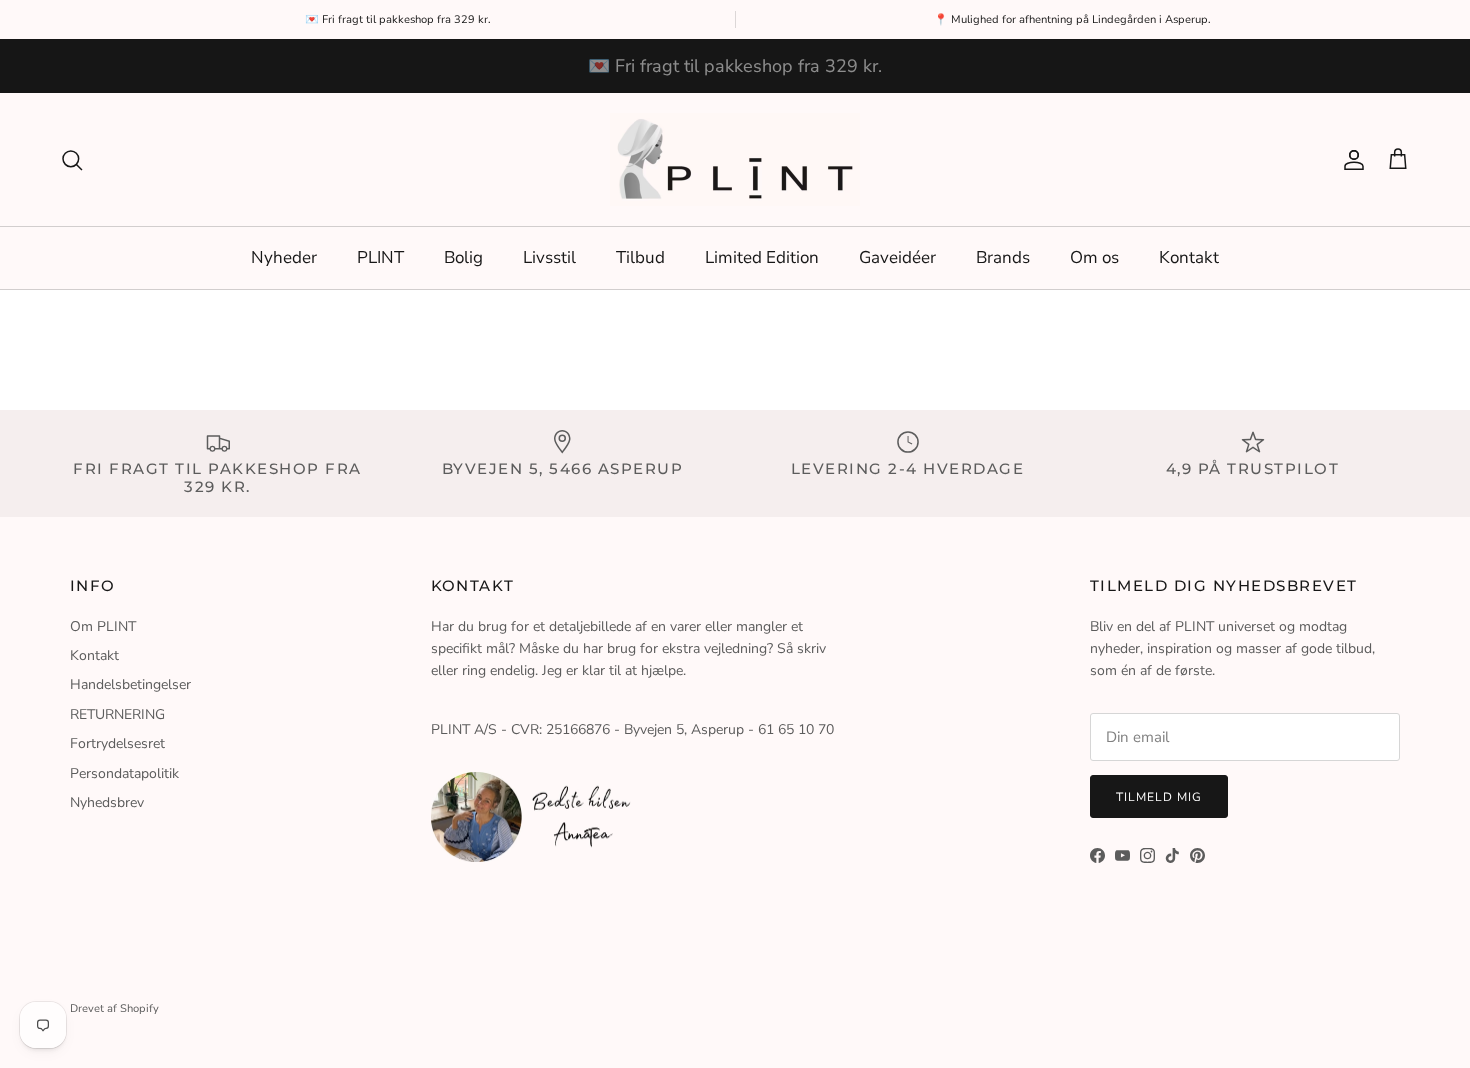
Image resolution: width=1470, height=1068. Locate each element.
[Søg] (72, 160)
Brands (1003, 257)
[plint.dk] (735, 159)
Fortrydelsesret (117, 743)
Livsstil (549, 257)
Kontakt (1189, 257)
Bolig (463, 257)
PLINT (380, 257)
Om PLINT (103, 626)
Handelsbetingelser (130, 684)
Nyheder (284, 257)
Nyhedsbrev (107, 802)
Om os (1094, 257)
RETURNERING (117, 714)
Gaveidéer (897, 257)
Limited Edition (762, 257)
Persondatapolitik (124, 773)
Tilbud (640, 257)
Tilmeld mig (1159, 797)
